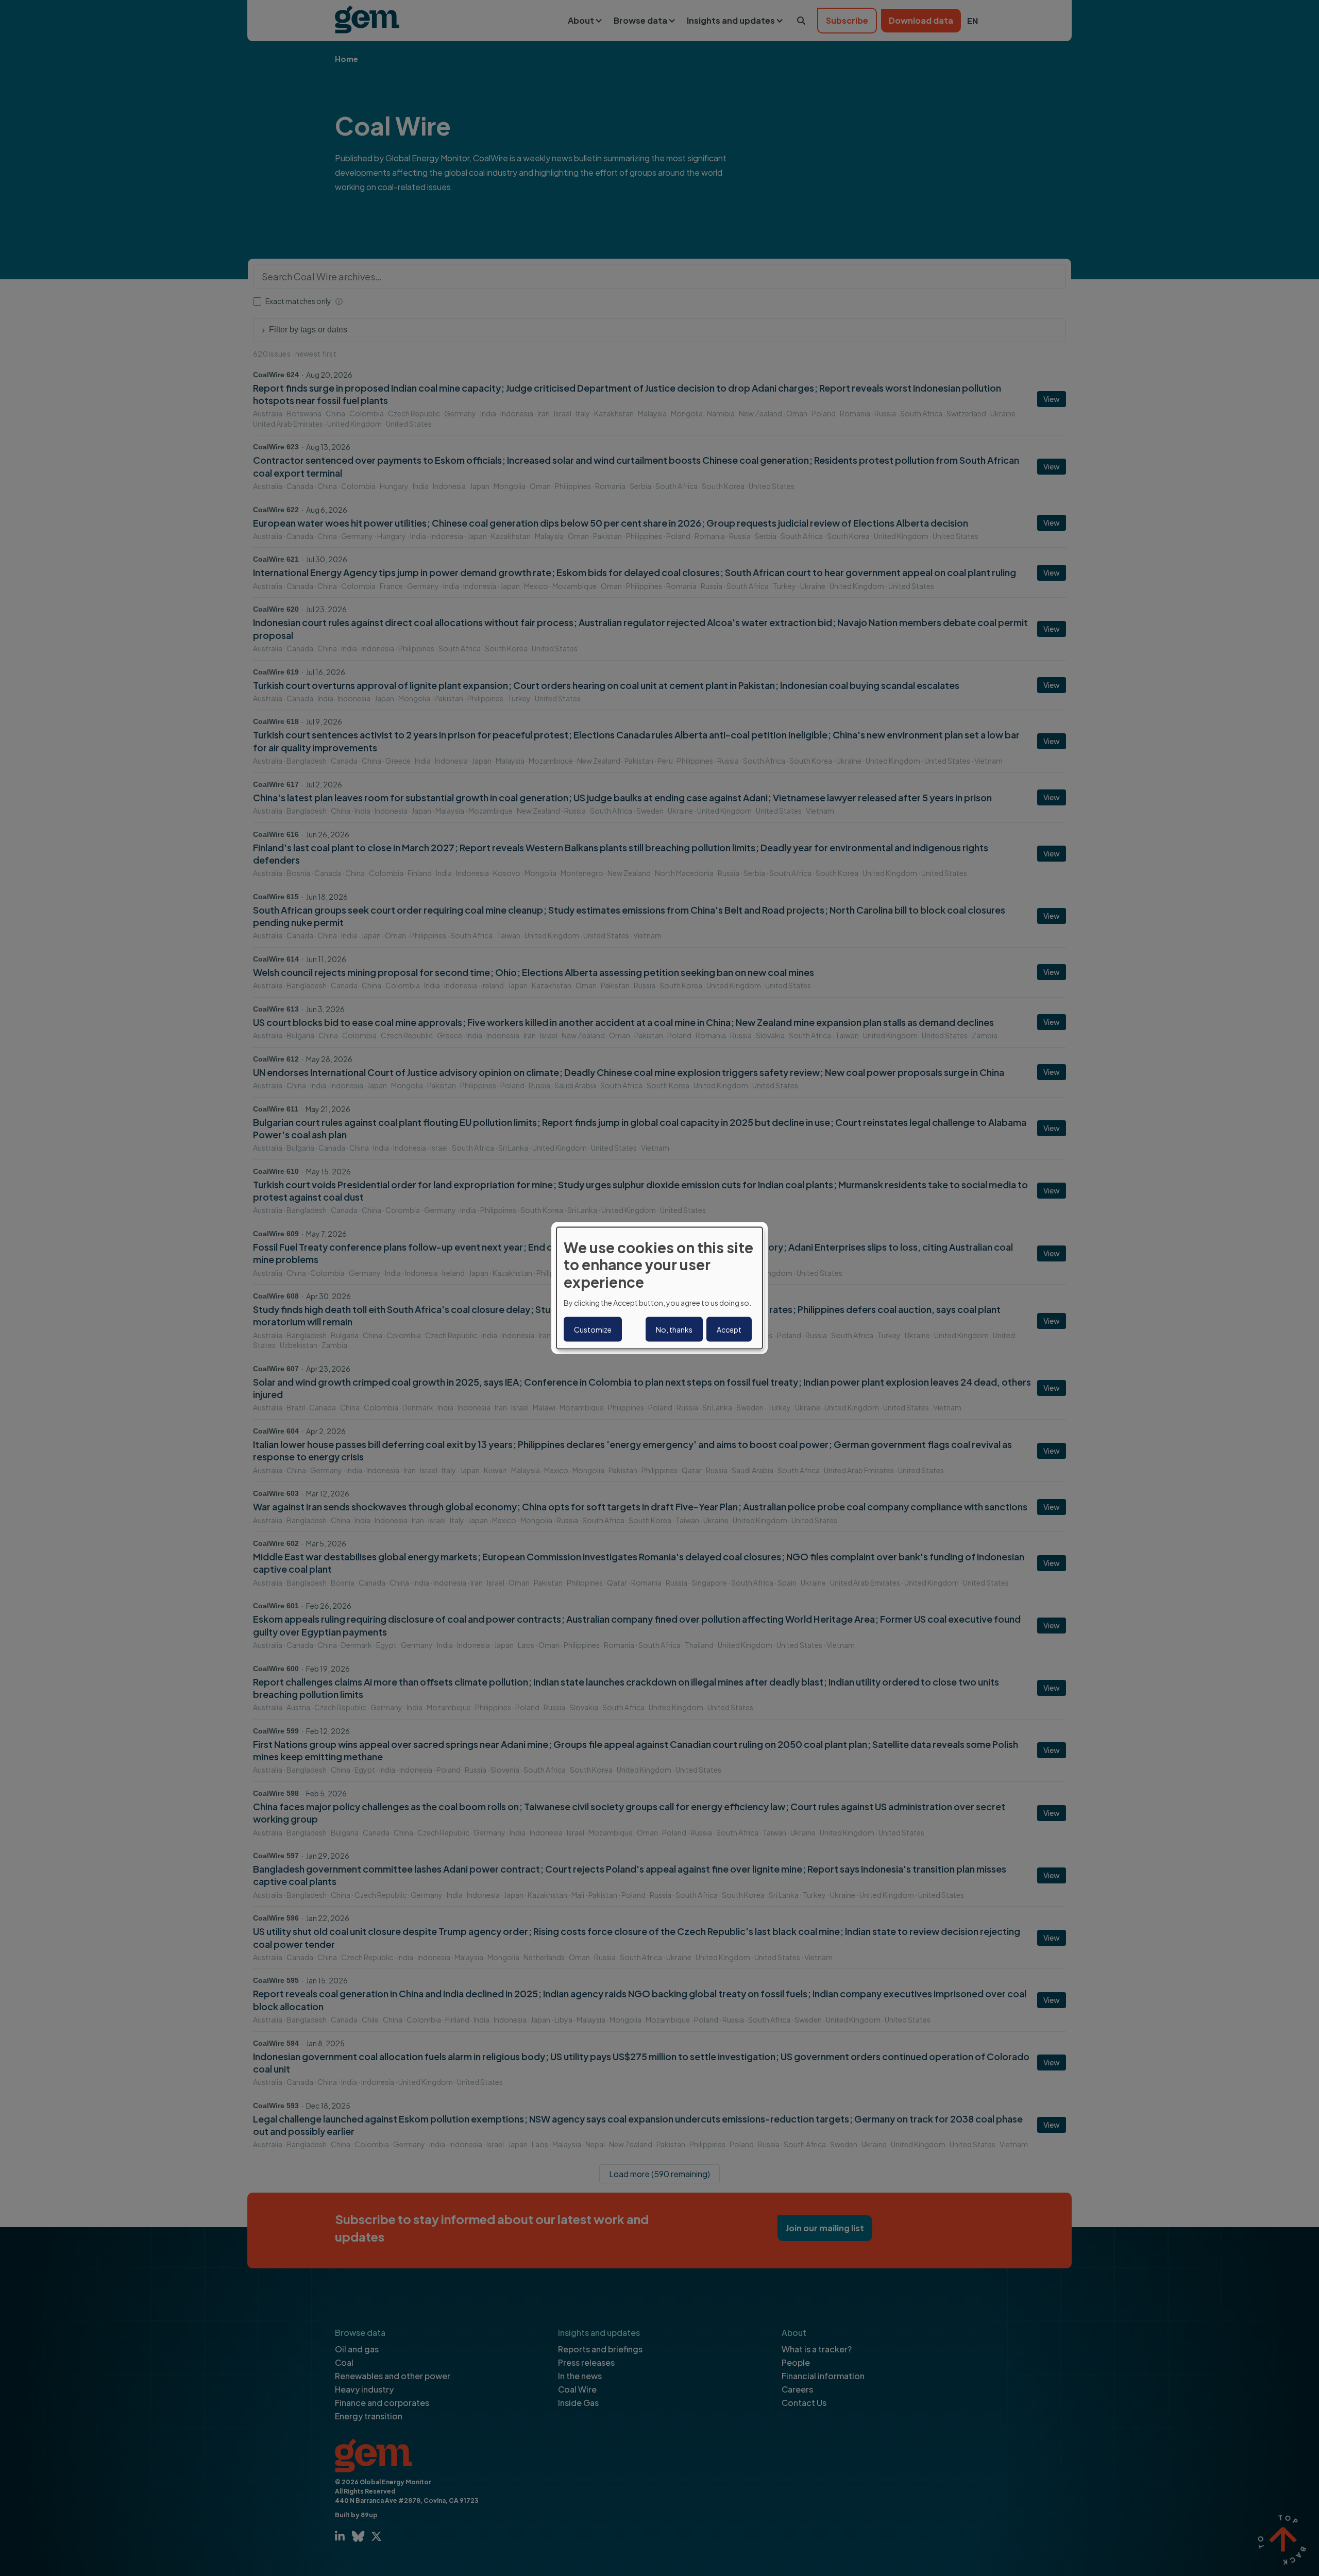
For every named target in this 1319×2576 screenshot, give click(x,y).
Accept (729, 1329)
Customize (593, 1329)
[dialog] (659, 1288)
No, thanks (674, 1329)
